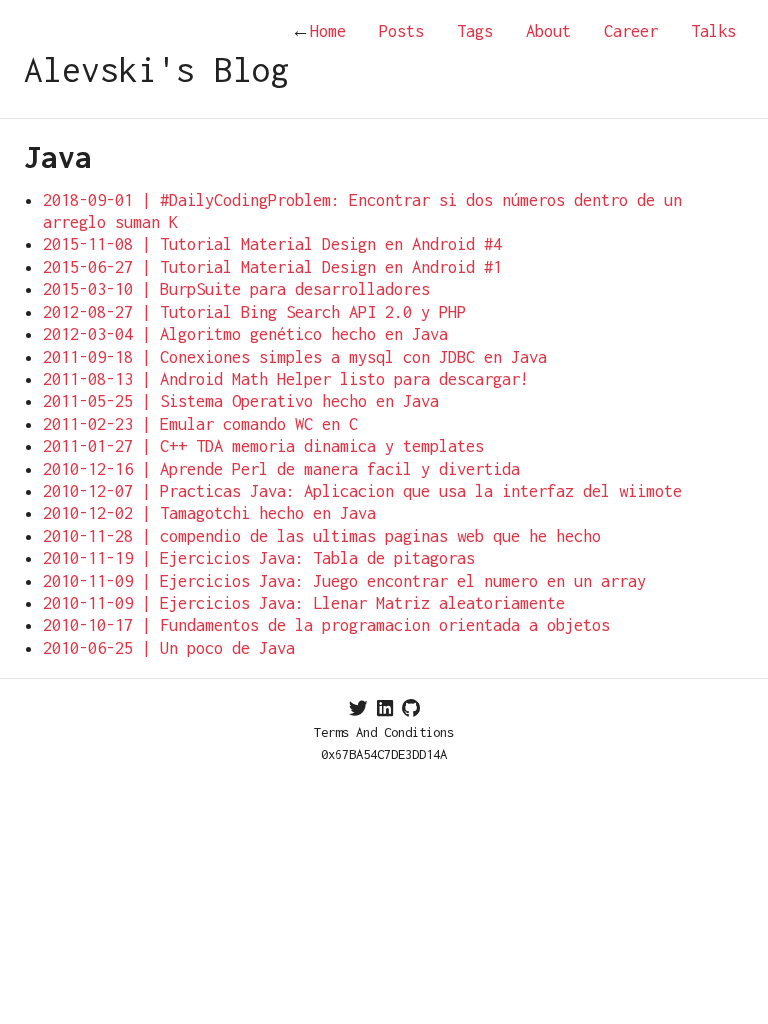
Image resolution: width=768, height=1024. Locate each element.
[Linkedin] (385, 708)
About (548, 31)
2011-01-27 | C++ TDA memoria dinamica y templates (263, 446)
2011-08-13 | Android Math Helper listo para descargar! (286, 379)
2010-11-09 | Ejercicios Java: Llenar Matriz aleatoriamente (304, 603)
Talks (713, 31)
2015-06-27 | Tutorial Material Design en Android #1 (272, 267)
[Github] (411, 708)
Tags (475, 31)
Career (631, 31)
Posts (401, 31)
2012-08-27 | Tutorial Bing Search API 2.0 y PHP (254, 312)
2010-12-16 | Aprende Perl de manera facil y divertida (281, 469)
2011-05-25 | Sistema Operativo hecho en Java (241, 401)
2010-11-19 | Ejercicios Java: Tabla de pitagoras (259, 558)
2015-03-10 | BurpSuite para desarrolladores (236, 289)
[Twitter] (358, 708)
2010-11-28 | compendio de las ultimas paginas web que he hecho (322, 536)
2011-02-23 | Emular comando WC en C (200, 424)
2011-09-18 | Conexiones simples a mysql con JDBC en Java (295, 357)
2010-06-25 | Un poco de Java (169, 648)
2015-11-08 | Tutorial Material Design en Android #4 (272, 244)
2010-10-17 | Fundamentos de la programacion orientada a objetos (326, 625)
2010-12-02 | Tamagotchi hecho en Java (209, 513)
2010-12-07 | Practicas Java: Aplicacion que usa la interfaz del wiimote (362, 491)
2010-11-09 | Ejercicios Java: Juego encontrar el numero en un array (344, 581)
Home (318, 31)
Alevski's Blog (157, 69)
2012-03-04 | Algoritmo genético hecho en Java (245, 334)
